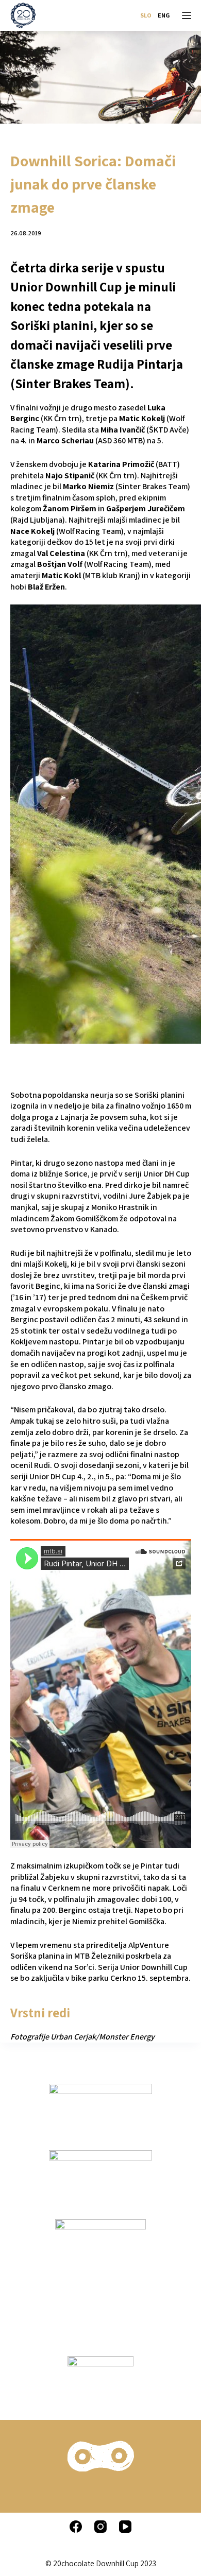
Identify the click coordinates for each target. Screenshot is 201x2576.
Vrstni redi (40, 2012)
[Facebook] (76, 2527)
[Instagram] (100, 2527)
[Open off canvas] (187, 15)
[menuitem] (146, 15)
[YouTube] (125, 2527)
